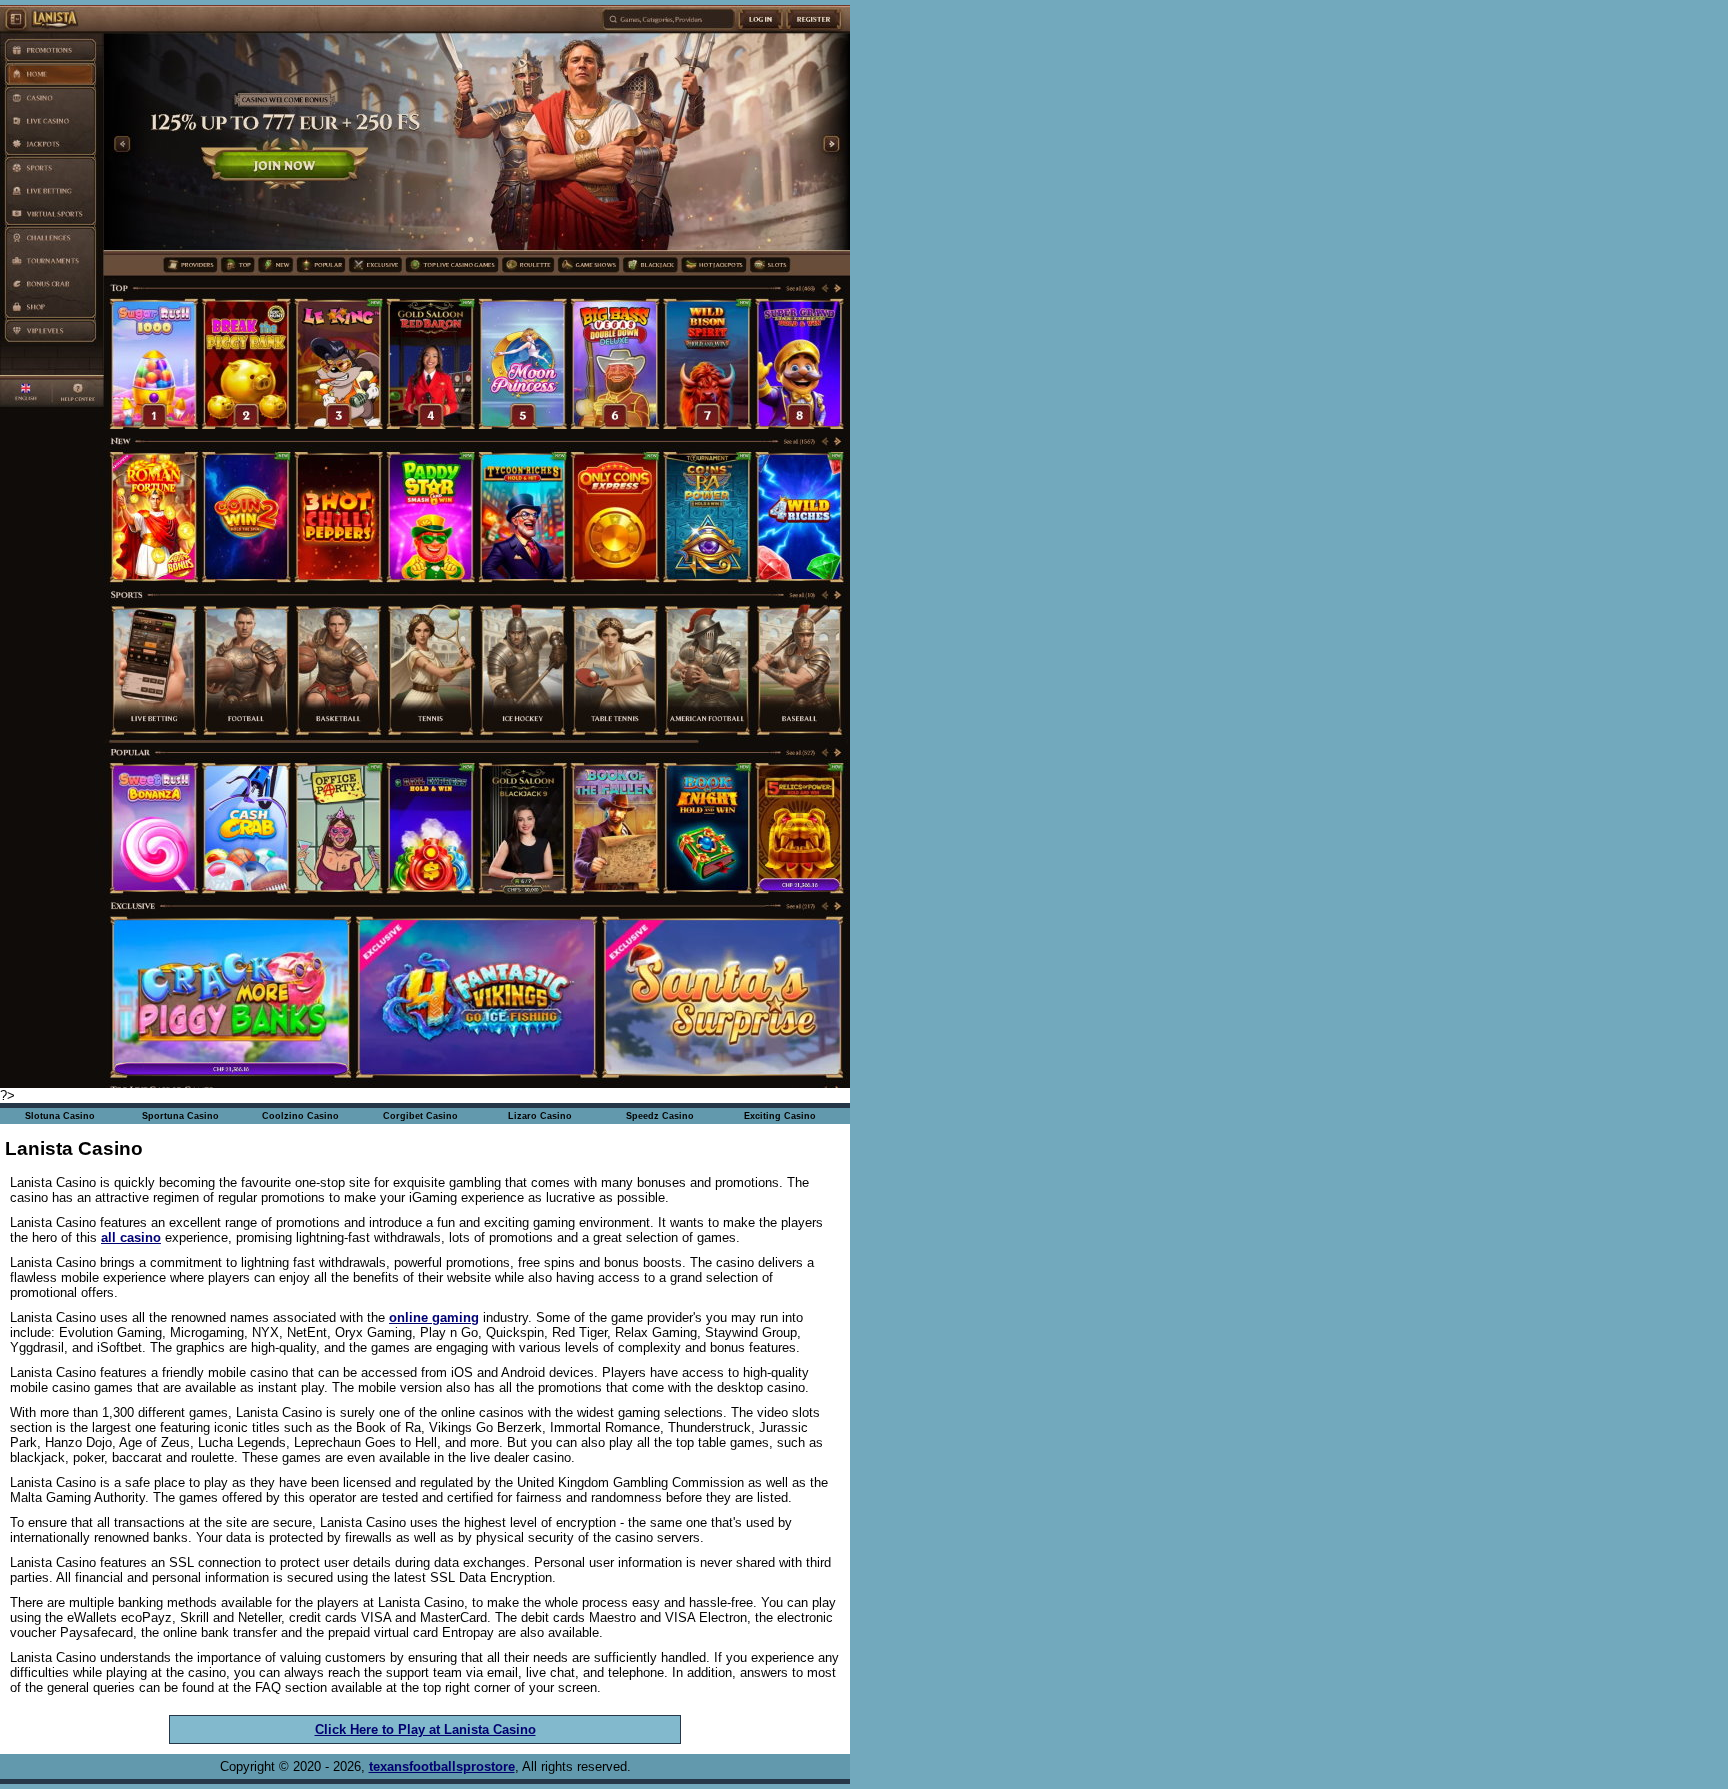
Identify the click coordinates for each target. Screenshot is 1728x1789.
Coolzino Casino (300, 1116)
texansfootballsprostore (442, 1766)
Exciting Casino (780, 1116)
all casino (131, 1237)
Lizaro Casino (540, 1116)
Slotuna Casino (60, 1116)
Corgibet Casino (420, 1116)
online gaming (434, 1317)
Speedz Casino (660, 1116)
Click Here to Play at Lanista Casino (425, 1729)
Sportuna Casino (180, 1116)
